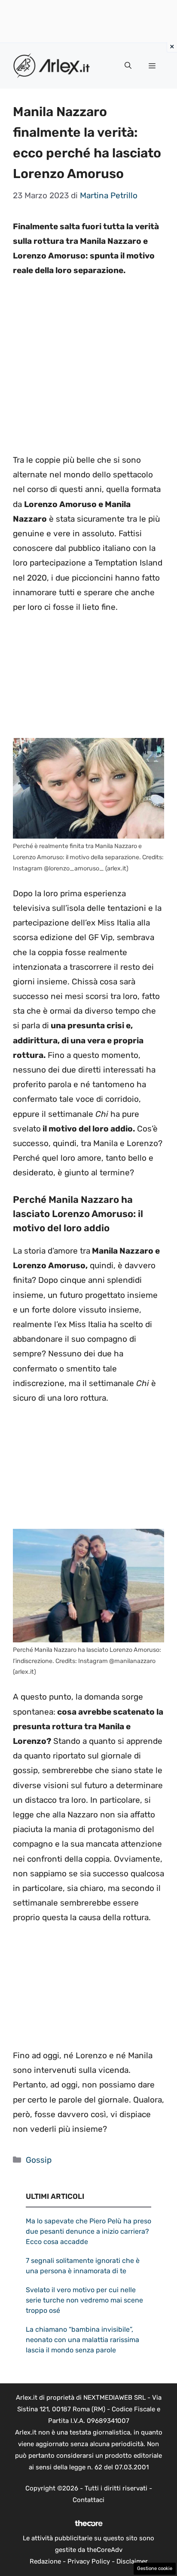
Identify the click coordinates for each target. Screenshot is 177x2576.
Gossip (39, 2160)
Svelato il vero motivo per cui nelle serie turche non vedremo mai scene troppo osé (84, 2300)
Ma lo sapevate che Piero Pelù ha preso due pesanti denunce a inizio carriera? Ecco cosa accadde (88, 2231)
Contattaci (88, 2500)
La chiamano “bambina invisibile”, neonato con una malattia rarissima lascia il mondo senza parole (82, 2340)
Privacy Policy (89, 2561)
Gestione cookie (155, 2568)
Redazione (45, 2561)
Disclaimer (132, 2561)
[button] (128, 66)
